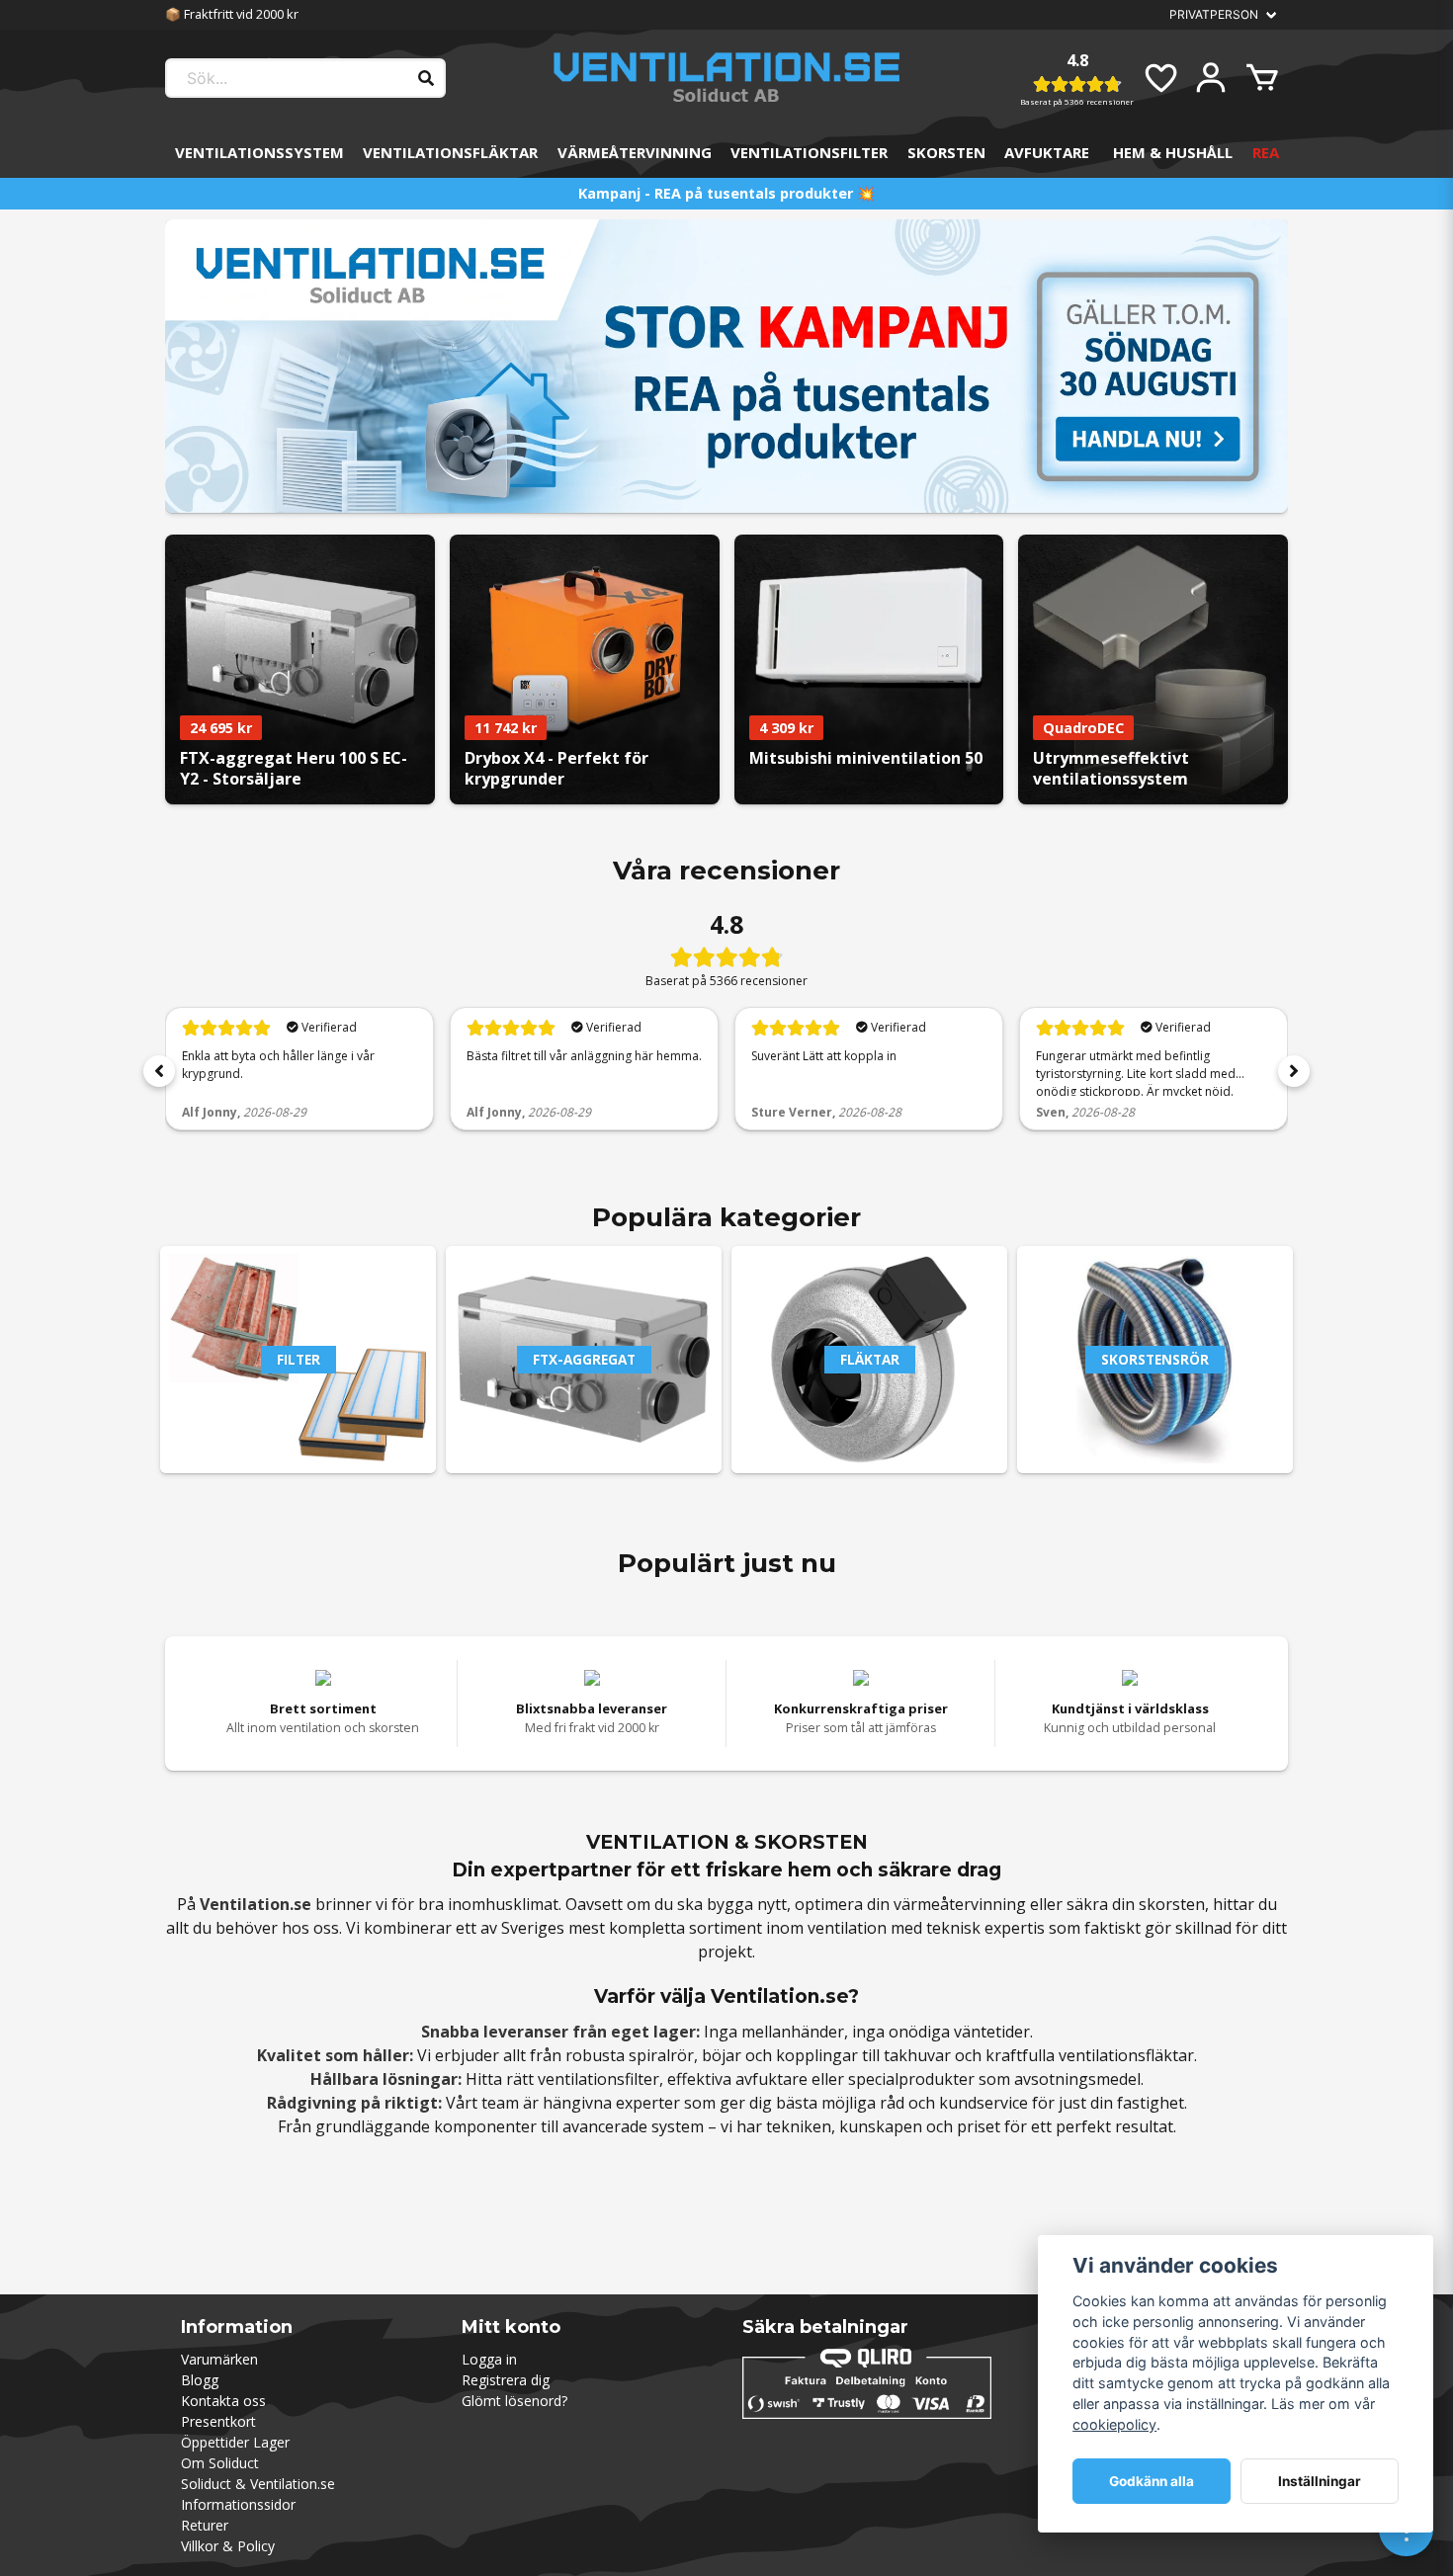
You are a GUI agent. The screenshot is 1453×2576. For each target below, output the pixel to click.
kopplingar (817, 2055)
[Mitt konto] (1211, 78)
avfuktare (771, 2079)
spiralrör (661, 2055)
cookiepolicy (1114, 2424)
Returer (205, 2525)
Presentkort (218, 2421)
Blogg (200, 2380)
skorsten (1172, 1904)
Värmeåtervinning (635, 152)
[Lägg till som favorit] (1159, 78)
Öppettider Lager (235, 2442)
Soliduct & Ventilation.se (258, 2484)
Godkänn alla (1152, 2481)
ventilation (847, 1928)
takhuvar (917, 2055)
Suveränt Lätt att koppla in (824, 1056)
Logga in (489, 2359)
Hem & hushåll (1173, 152)
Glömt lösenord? (514, 2401)
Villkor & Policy (228, 2546)
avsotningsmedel (1077, 2079)
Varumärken (219, 2359)
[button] (159, 1071)
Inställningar (1320, 2481)
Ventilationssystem (259, 152)
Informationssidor (238, 2504)
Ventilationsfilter (809, 152)
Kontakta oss (223, 2401)
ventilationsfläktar (1126, 2055)
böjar (722, 2055)
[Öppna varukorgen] (1262, 78)
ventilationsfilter (598, 2079)
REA (1266, 152)
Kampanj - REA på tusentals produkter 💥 (726, 193)
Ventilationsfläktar (450, 152)
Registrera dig (506, 2380)
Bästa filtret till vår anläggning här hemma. (584, 1056)
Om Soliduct (220, 2463)
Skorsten (946, 152)
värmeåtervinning (960, 1904)
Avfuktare (1047, 152)
